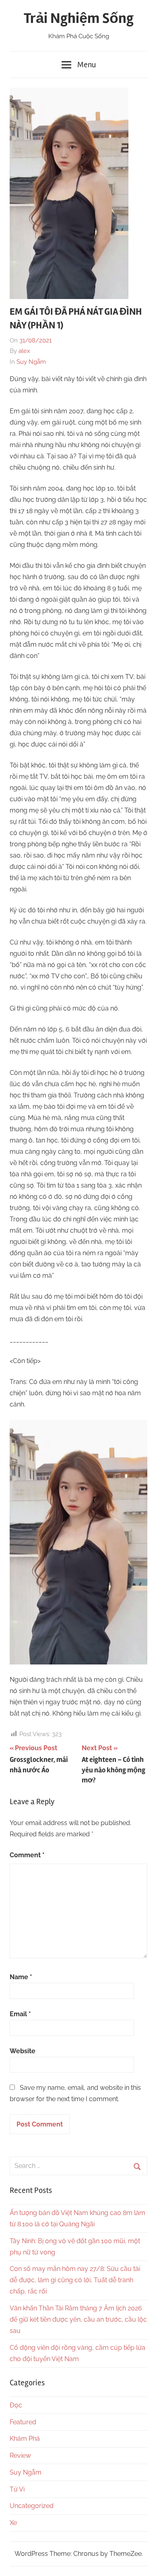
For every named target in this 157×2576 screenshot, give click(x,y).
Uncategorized (32, 2506)
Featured (23, 2422)
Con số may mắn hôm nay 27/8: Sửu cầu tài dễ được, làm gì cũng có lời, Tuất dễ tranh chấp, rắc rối (75, 2280)
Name (21, 1977)
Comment (27, 1855)
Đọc (16, 2405)
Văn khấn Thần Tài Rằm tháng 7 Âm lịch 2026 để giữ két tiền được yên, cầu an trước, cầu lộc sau (78, 2319)
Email (20, 2014)
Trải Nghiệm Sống (79, 19)
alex (24, 351)
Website (23, 2051)
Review (20, 2455)
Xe (13, 2523)
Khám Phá (25, 2439)
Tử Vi (17, 2489)
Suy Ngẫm (31, 362)
